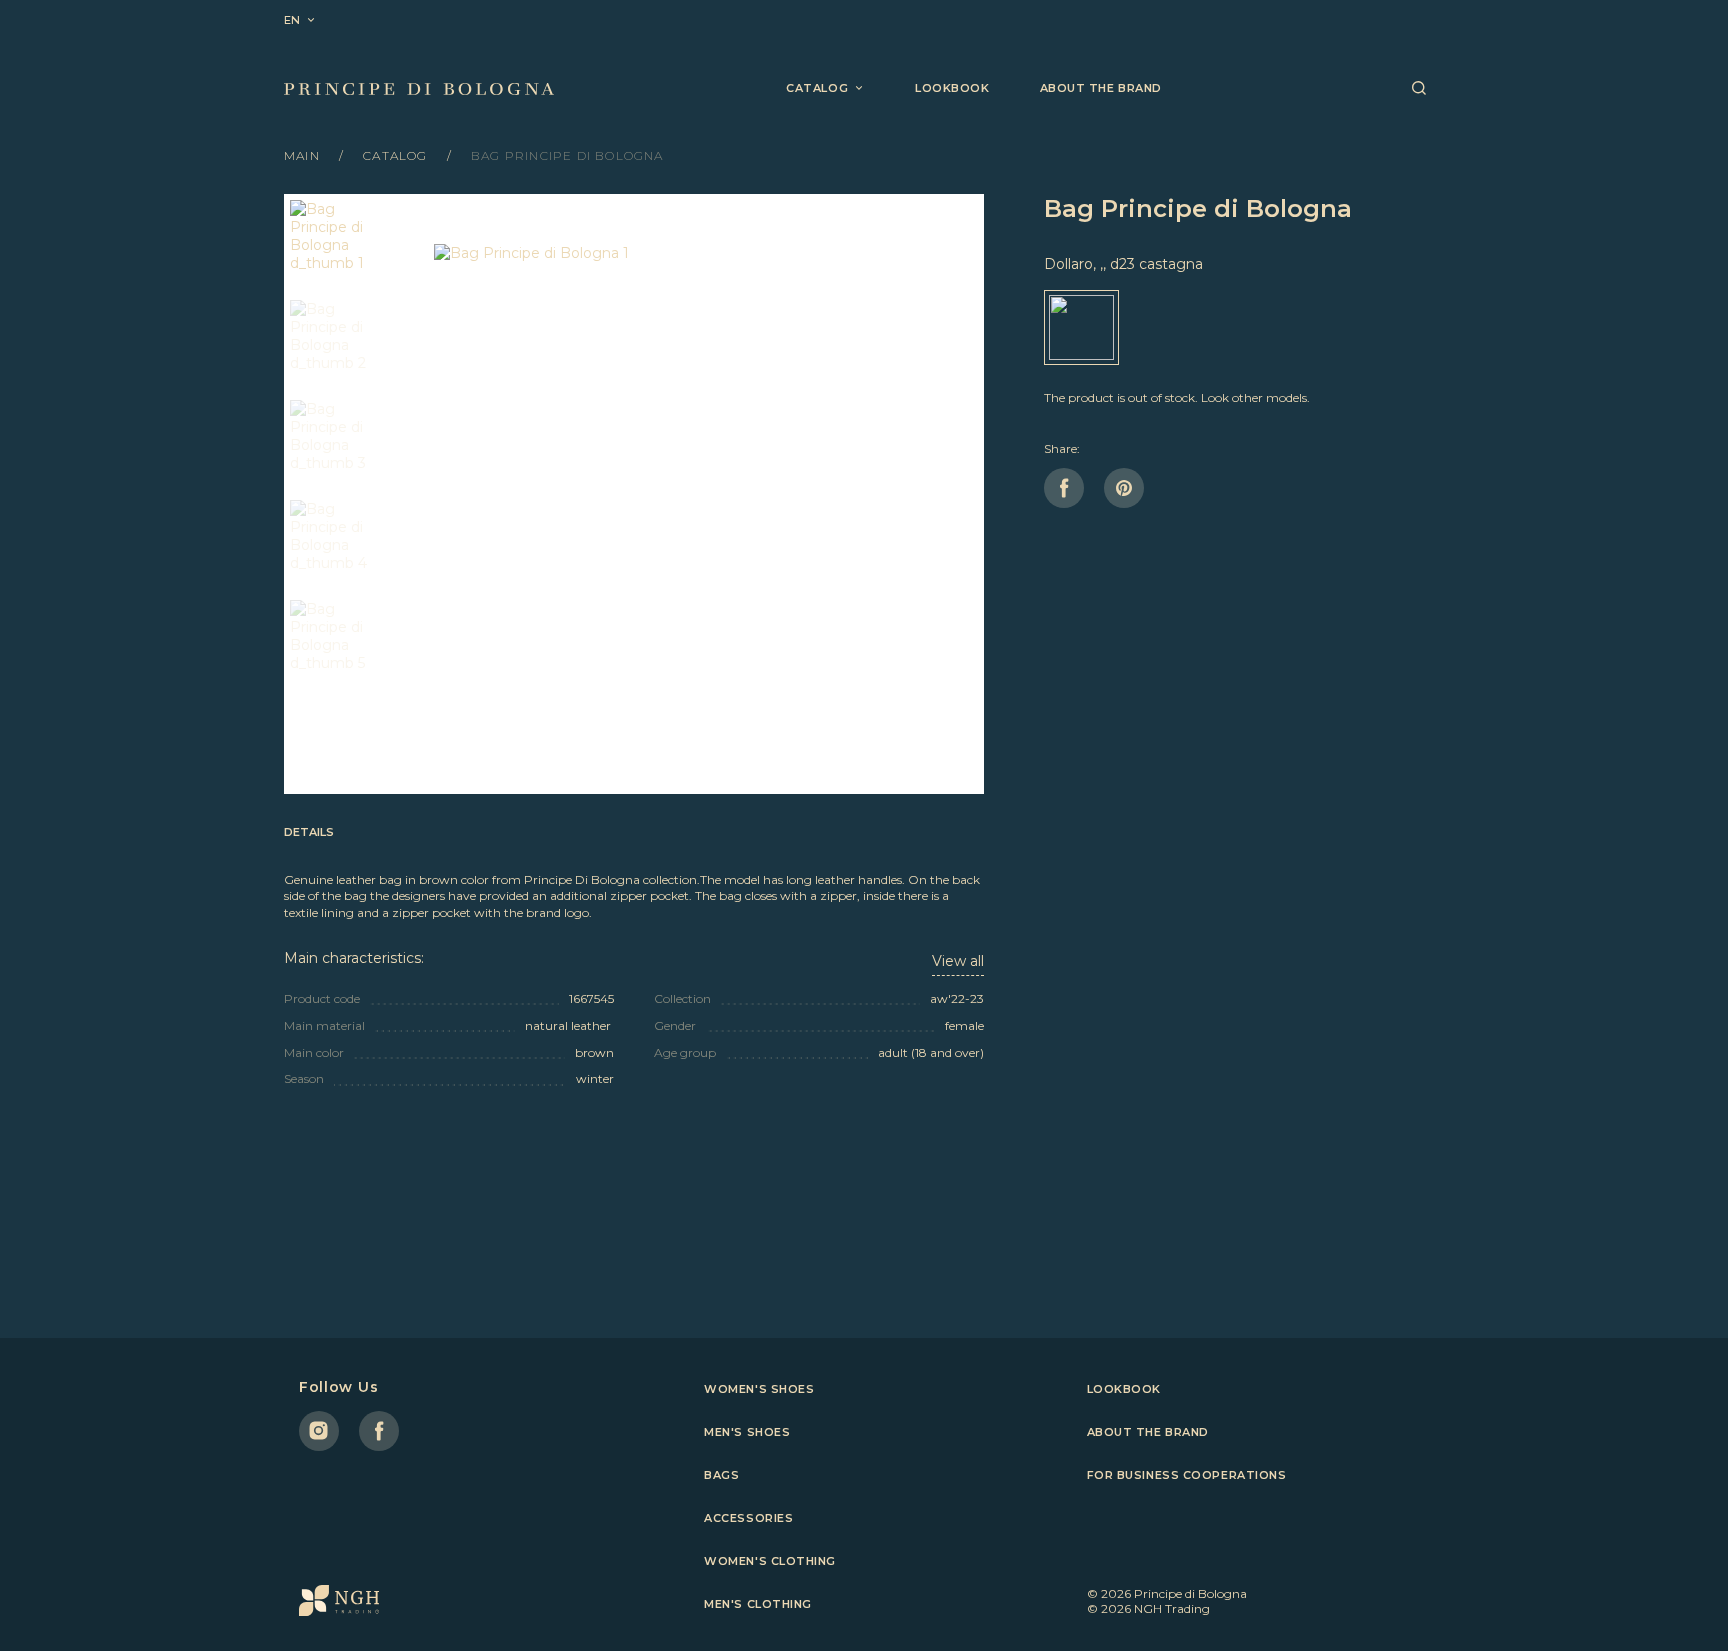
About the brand (1101, 88)
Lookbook (952, 88)
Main (304, 155)
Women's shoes (759, 1389)
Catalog (397, 155)
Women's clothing (770, 1561)
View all (958, 961)
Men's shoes (747, 1432)
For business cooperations (1187, 1475)
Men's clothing (758, 1604)
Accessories (748, 1518)
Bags (721, 1475)
